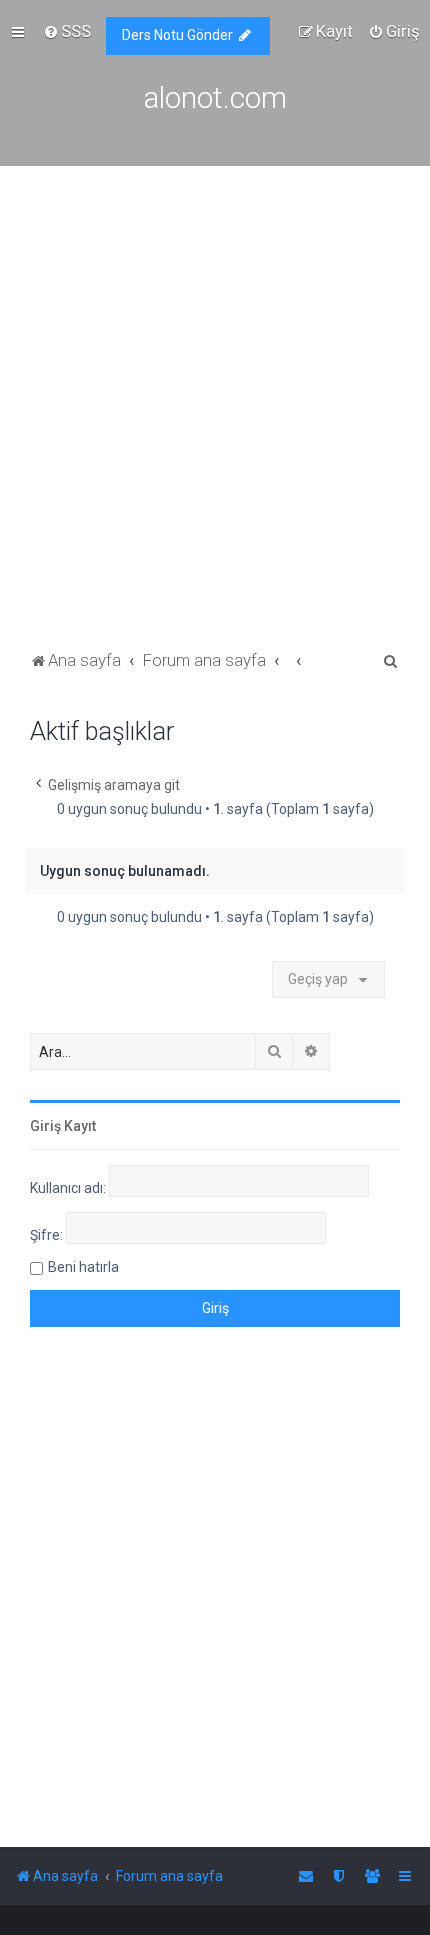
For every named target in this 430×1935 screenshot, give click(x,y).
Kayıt (80, 1126)
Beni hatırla (83, 1267)
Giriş (45, 1126)
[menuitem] (67, 31)
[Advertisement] (215, 421)
